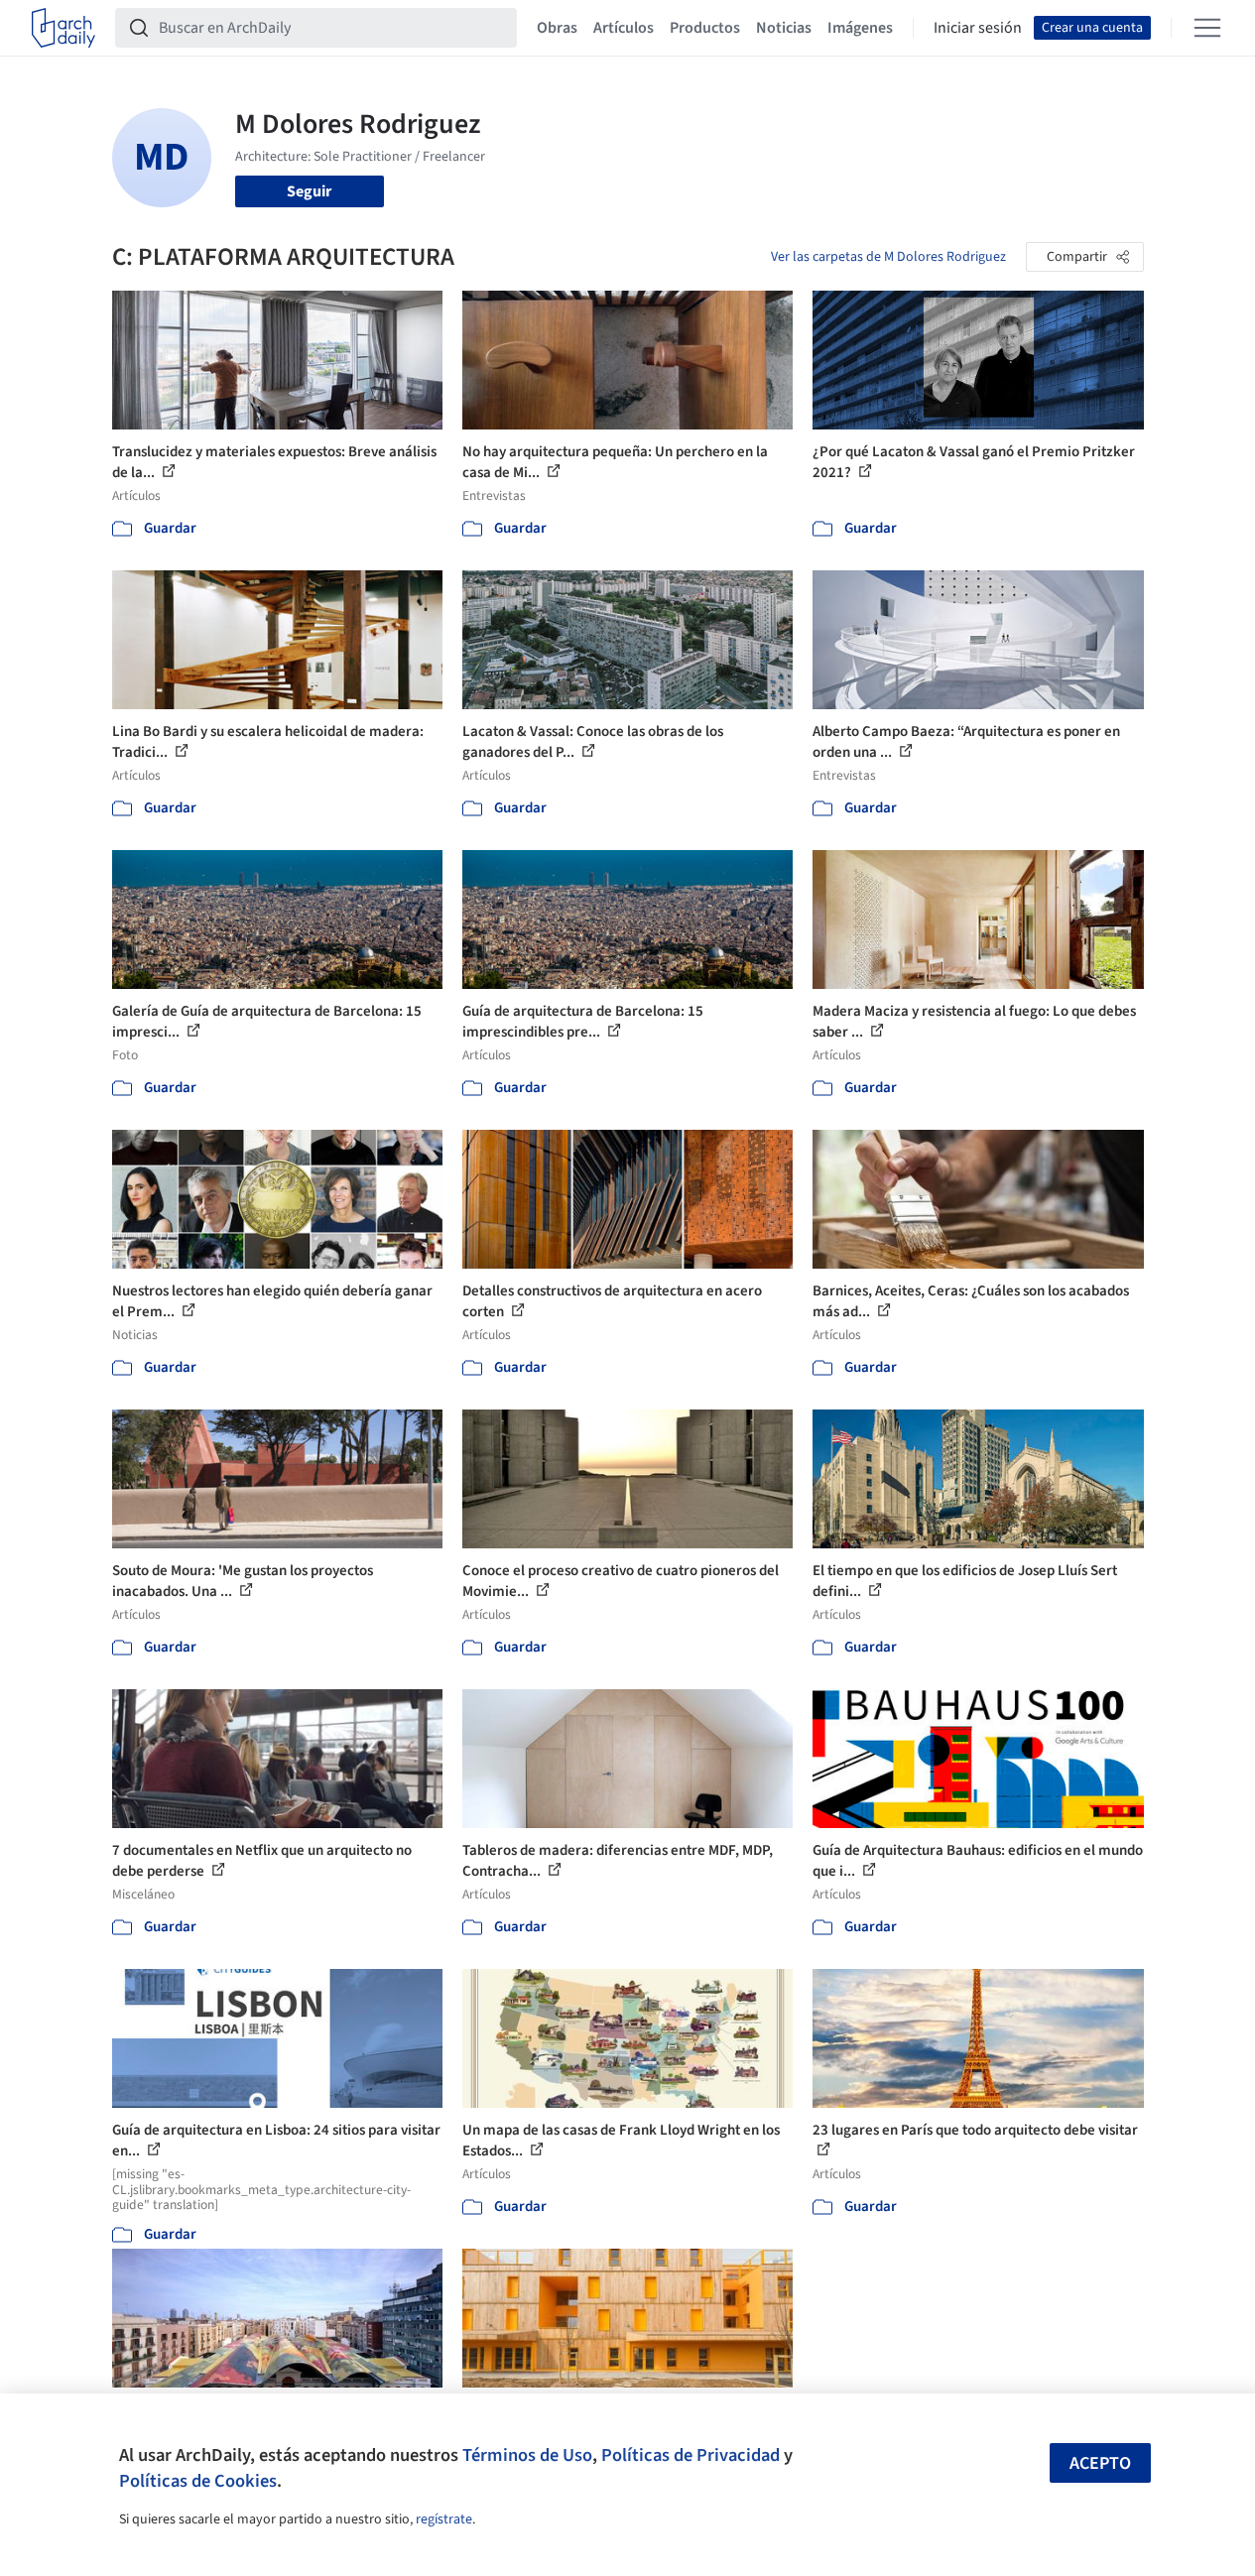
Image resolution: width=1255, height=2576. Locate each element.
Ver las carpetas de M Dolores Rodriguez (888, 257)
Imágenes (860, 28)
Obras (557, 28)
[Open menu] (1207, 28)
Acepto (1100, 2463)
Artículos (624, 28)
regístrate (444, 2519)
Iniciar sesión (978, 28)
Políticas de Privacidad (690, 2455)
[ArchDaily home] (63, 28)
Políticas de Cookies (198, 2481)
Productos (705, 28)
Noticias (784, 28)
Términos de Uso (527, 2455)
